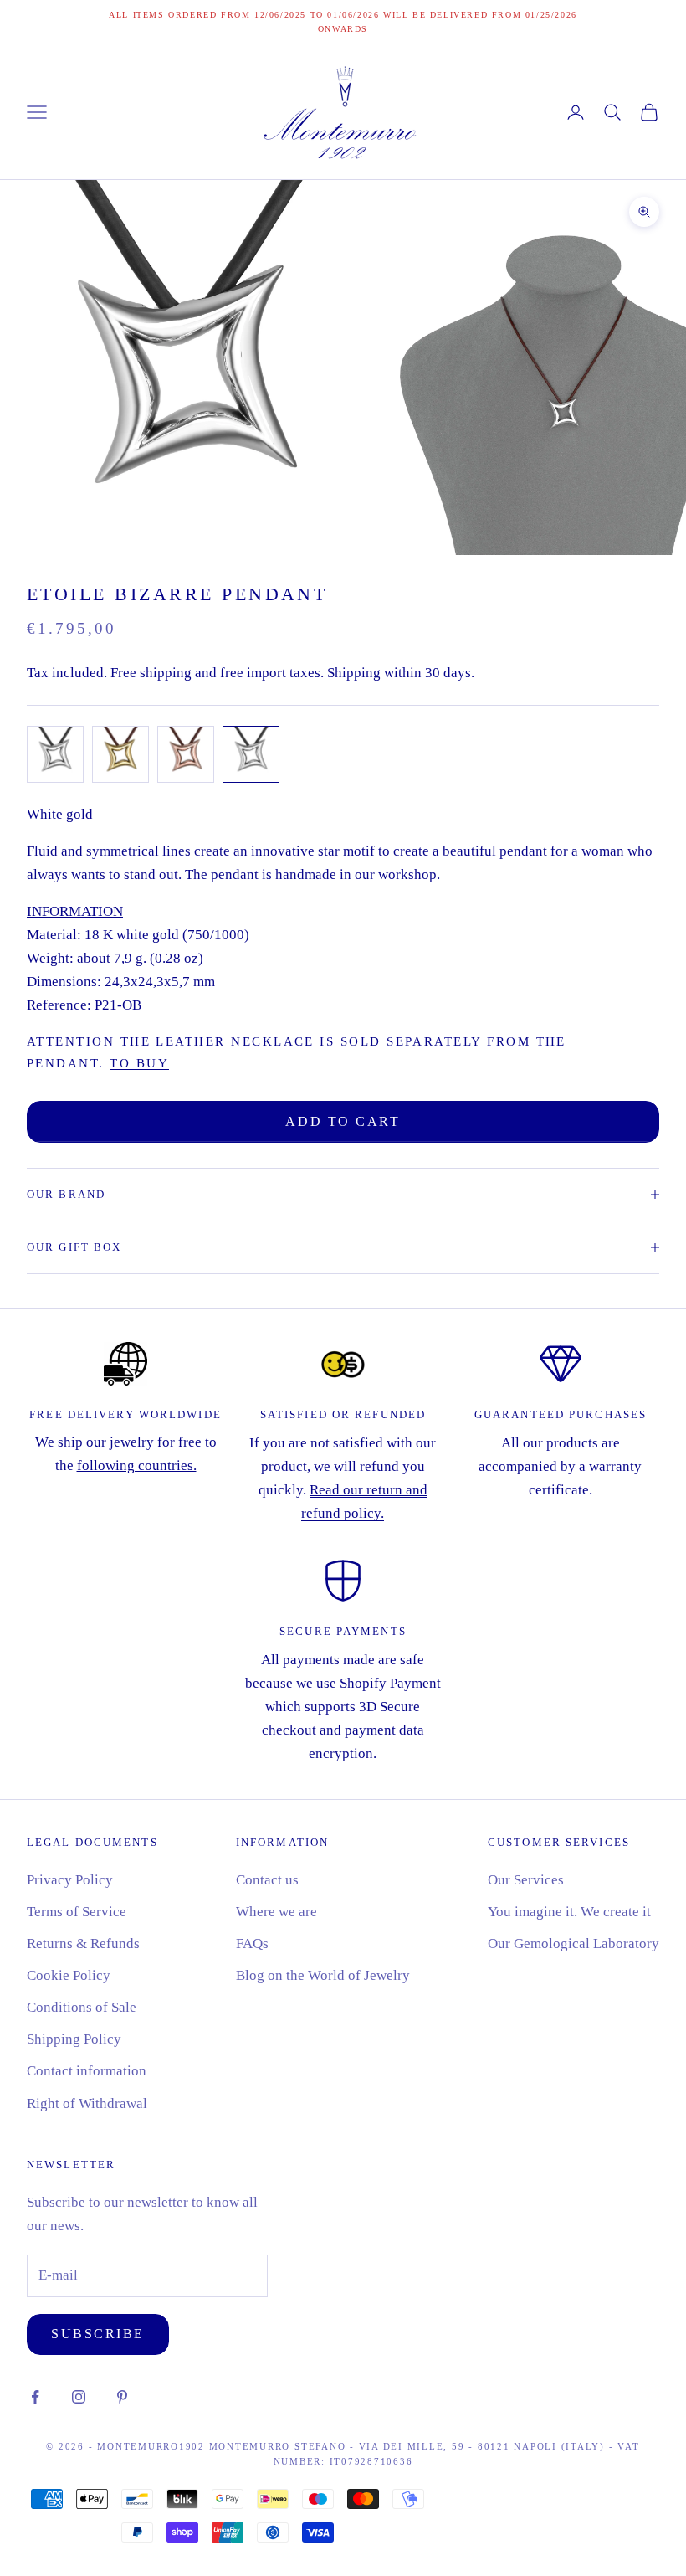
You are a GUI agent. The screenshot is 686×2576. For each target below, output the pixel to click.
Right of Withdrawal (87, 2103)
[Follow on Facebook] (35, 2397)
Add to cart (343, 1121)
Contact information (87, 2071)
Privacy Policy (70, 1880)
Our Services (526, 1880)
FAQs (252, 1944)
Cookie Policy (69, 1975)
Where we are (276, 1912)
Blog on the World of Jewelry (323, 1975)
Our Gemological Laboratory (573, 1944)
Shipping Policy (74, 2039)
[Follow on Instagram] (79, 2397)
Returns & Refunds (83, 1944)
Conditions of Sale (82, 2007)
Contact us (267, 1880)
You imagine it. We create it (569, 1912)
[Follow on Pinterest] (122, 2397)
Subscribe (98, 2334)
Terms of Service (77, 1912)
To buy (139, 1063)
